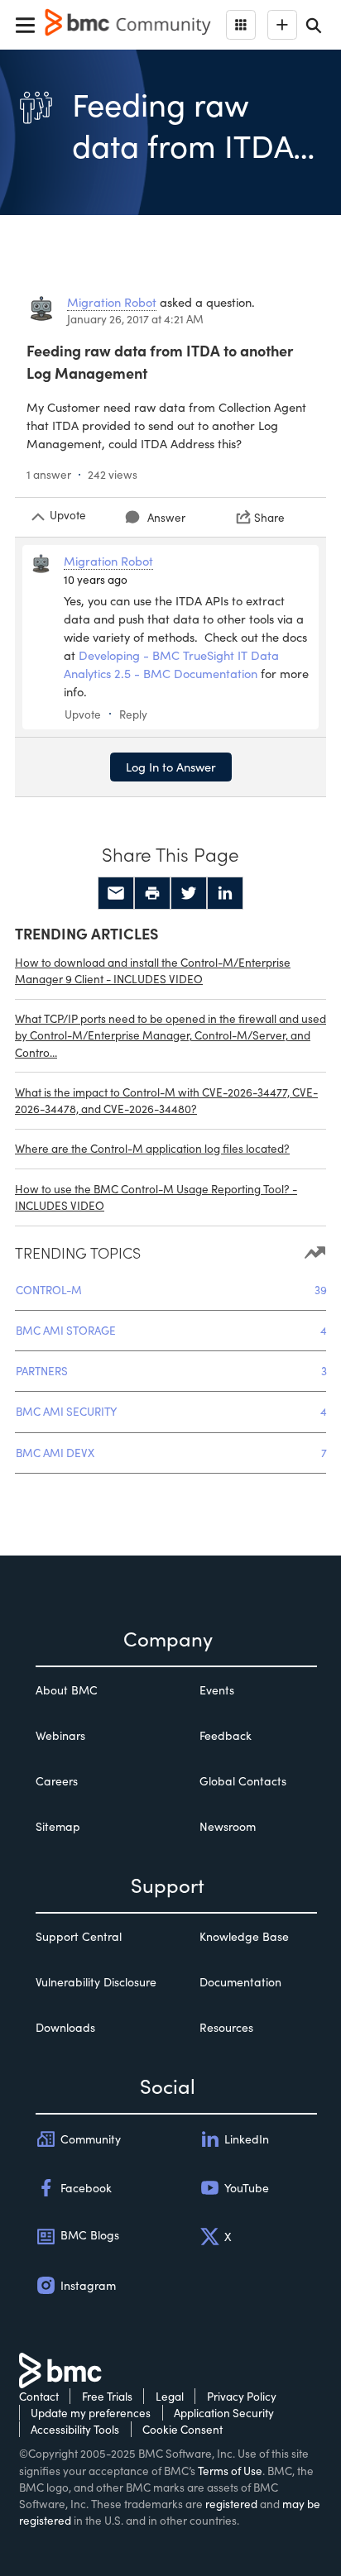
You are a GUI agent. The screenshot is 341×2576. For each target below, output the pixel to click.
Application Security (224, 2413)
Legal (170, 2396)
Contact (39, 2396)
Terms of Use (230, 2471)
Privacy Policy (242, 2396)
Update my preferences (91, 2413)
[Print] (152, 893)
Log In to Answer (171, 767)
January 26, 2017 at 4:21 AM (135, 319)
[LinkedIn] (225, 893)
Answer (166, 517)
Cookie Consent (183, 2429)
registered (231, 2504)
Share (269, 517)
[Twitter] (189, 893)
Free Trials (107, 2396)
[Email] (116, 893)
